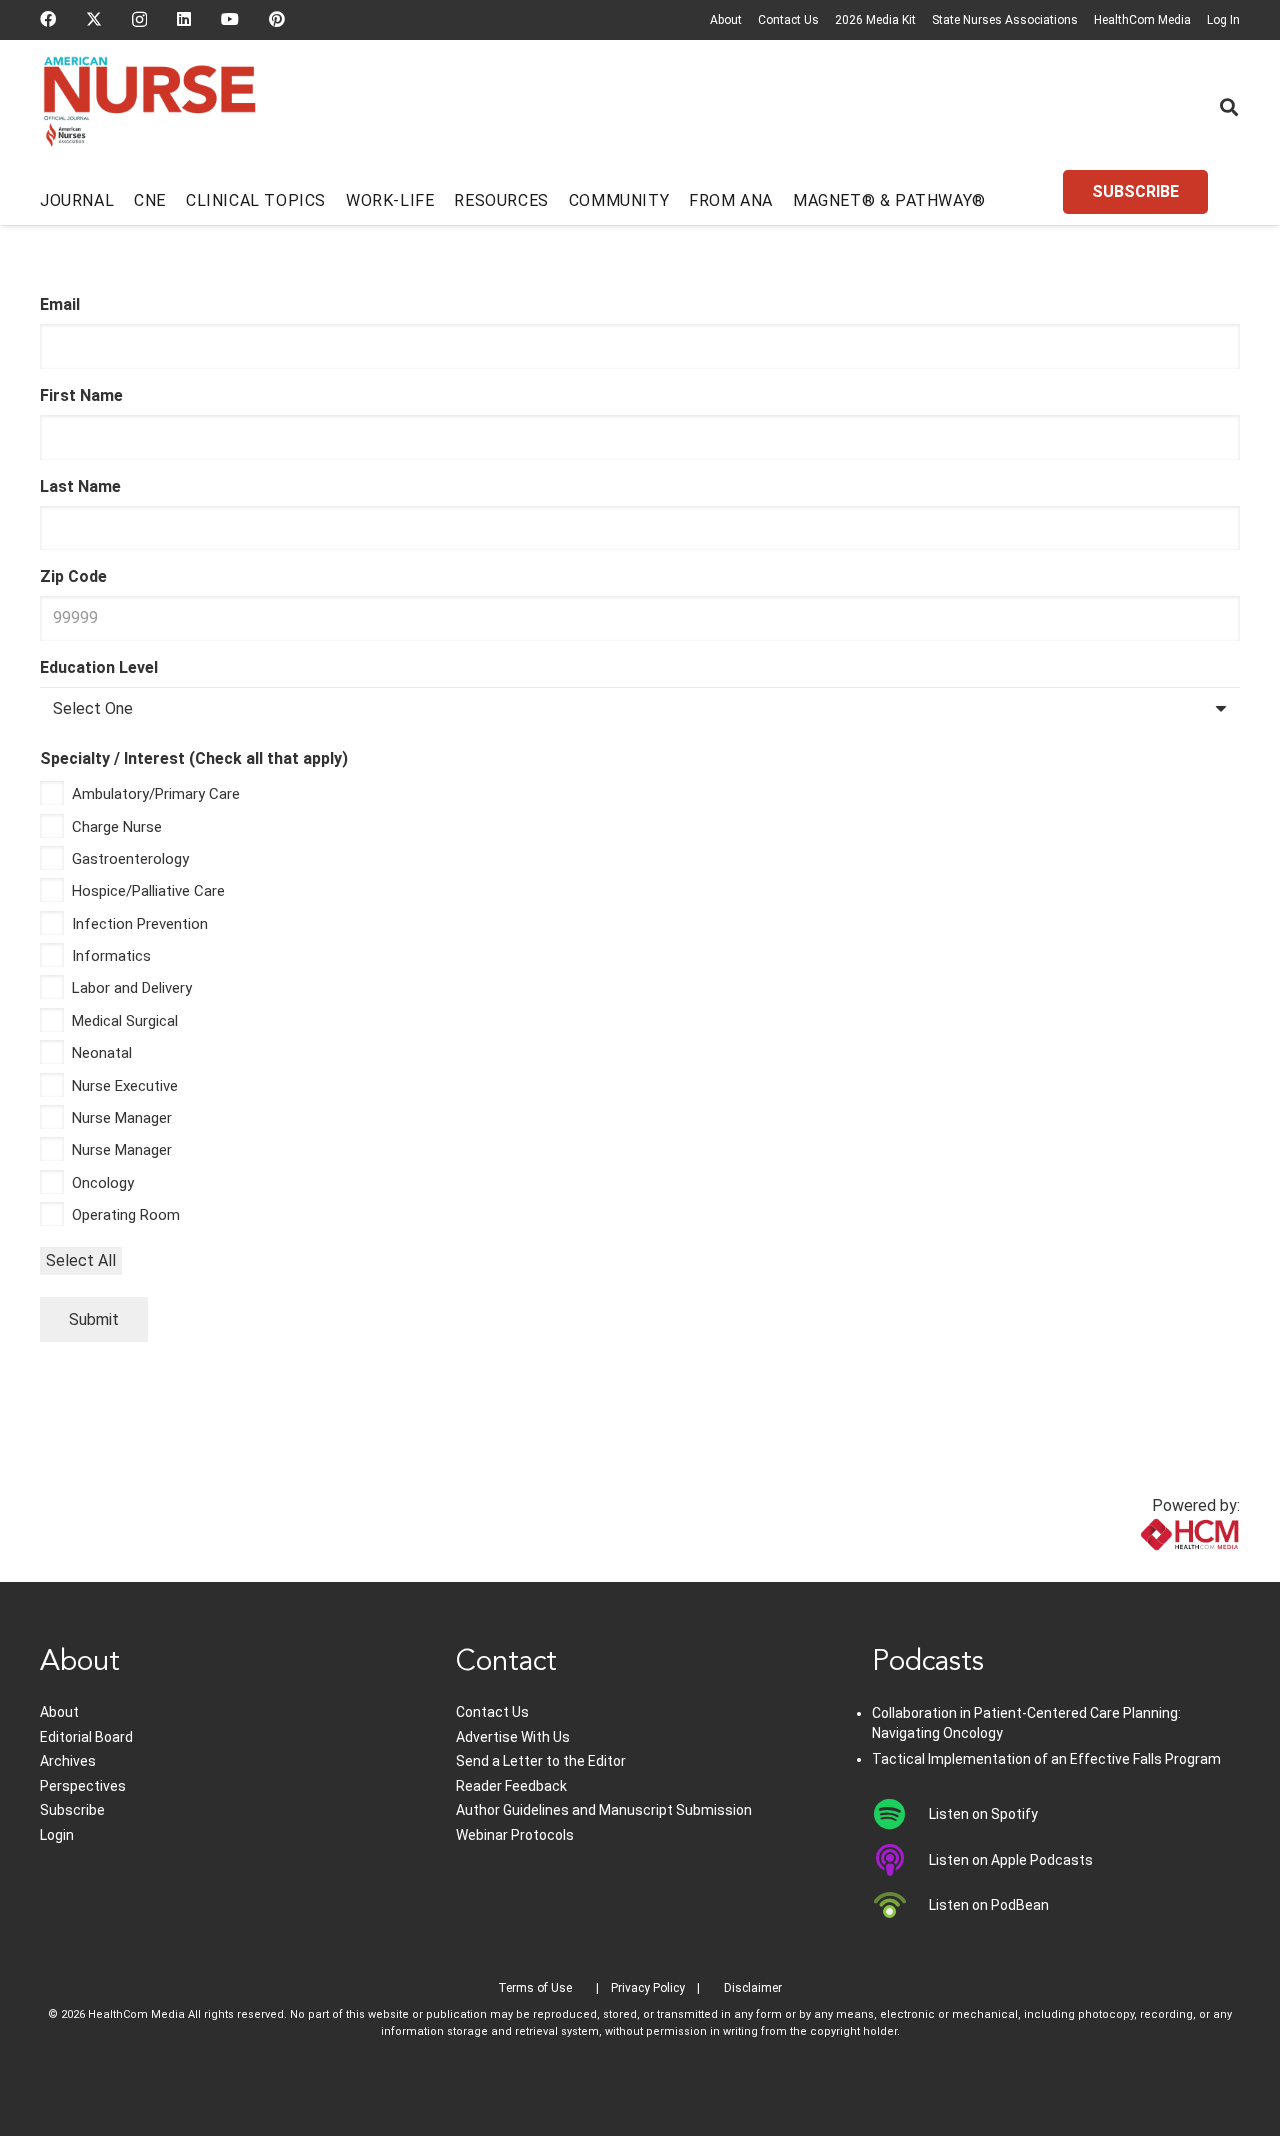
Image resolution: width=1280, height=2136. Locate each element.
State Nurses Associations (1005, 20)
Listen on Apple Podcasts (1011, 1860)
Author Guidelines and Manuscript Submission (604, 1810)
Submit (94, 1319)
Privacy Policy (648, 1988)
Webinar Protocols (515, 1835)
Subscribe (72, 1810)
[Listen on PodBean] (900, 1905)
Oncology (103, 1183)
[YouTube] (230, 19)
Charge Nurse (117, 827)
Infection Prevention (140, 924)
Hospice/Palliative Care (148, 891)
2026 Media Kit (875, 20)
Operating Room (126, 1215)
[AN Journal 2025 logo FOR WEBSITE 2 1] (149, 108)
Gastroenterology (130, 859)
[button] (1229, 107)
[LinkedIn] (184, 19)
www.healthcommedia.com (1145, 1569)
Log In (1223, 20)
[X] (94, 19)
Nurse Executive (125, 1086)
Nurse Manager (122, 1118)
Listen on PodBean (989, 1905)
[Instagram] (139, 20)
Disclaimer (753, 1988)
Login (57, 1835)
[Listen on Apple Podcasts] (900, 1860)
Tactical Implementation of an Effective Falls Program (1046, 1759)
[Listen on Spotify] (900, 1814)
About (726, 20)
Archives (68, 1761)
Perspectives (83, 1786)
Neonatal (102, 1053)
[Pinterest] (277, 19)
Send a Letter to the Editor (541, 1761)
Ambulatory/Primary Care (156, 794)
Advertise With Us (513, 1737)
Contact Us (788, 20)
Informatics (111, 956)
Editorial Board (86, 1737)
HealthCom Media (1142, 20)
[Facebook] (48, 19)
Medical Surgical (125, 1021)
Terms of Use (535, 1988)
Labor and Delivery (132, 988)
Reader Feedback (511, 1786)
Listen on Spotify (983, 1814)
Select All (81, 1260)
